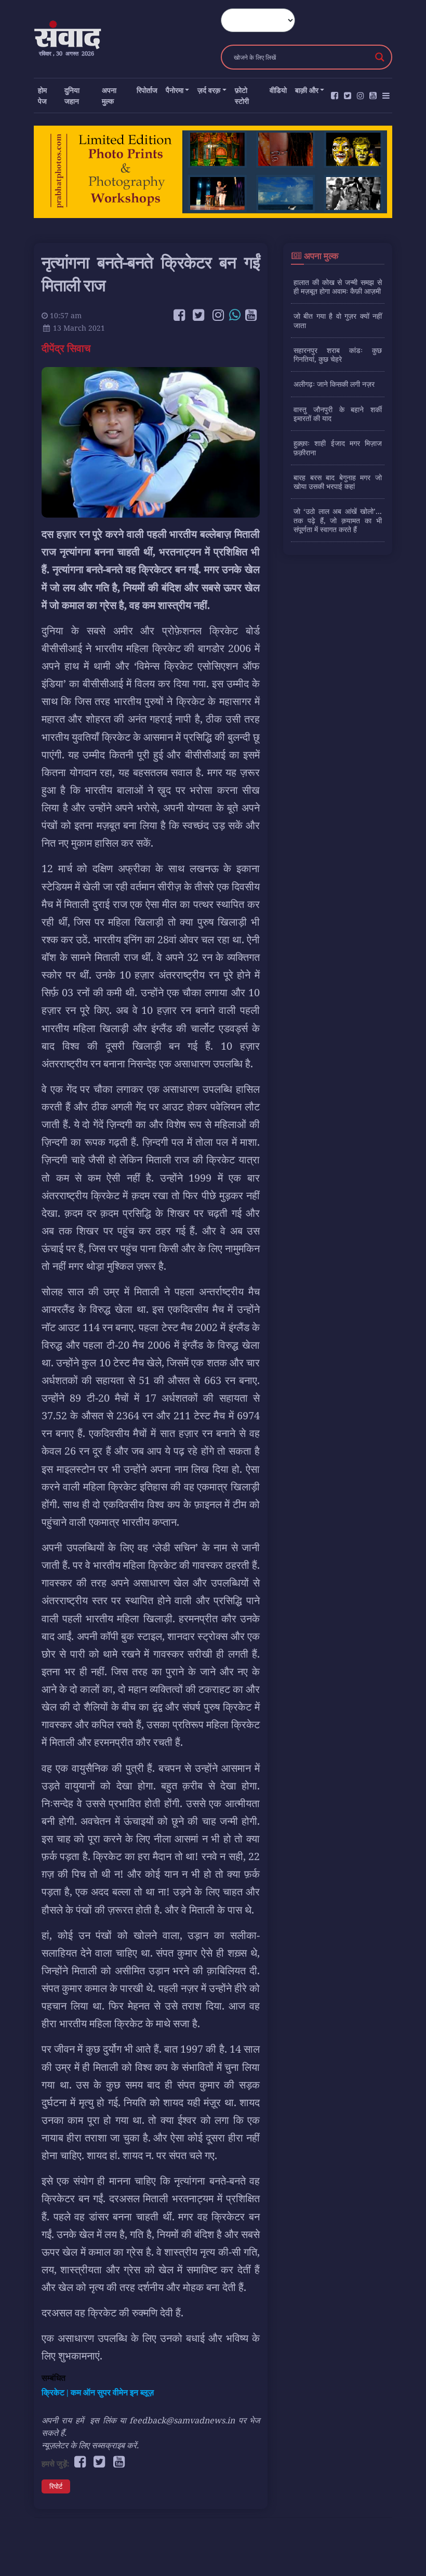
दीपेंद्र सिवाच (67, 348)
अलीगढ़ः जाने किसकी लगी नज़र (334, 384)
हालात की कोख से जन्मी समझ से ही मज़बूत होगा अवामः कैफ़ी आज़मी (338, 287)
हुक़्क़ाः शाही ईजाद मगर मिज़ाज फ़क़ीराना (338, 448)
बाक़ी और (307, 90)
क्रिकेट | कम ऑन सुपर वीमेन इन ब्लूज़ (98, 2392)
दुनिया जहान (72, 96)
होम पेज (42, 96)
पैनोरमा (175, 90)
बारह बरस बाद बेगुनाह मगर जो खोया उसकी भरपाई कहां (338, 482)
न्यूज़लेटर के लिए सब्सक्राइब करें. (90, 2445)
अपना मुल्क (109, 96)
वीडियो (278, 90)
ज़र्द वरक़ (209, 90)
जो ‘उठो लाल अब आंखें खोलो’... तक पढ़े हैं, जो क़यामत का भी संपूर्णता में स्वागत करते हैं (338, 520)
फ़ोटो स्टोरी (242, 96)
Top (401, 2551)
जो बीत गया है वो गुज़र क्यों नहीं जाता (338, 320)
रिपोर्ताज (147, 90)
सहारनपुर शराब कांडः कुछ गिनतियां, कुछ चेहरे (338, 355)
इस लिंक (103, 2420)
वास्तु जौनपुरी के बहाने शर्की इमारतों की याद (338, 414)
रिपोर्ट (56, 2486)
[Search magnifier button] (380, 57)
